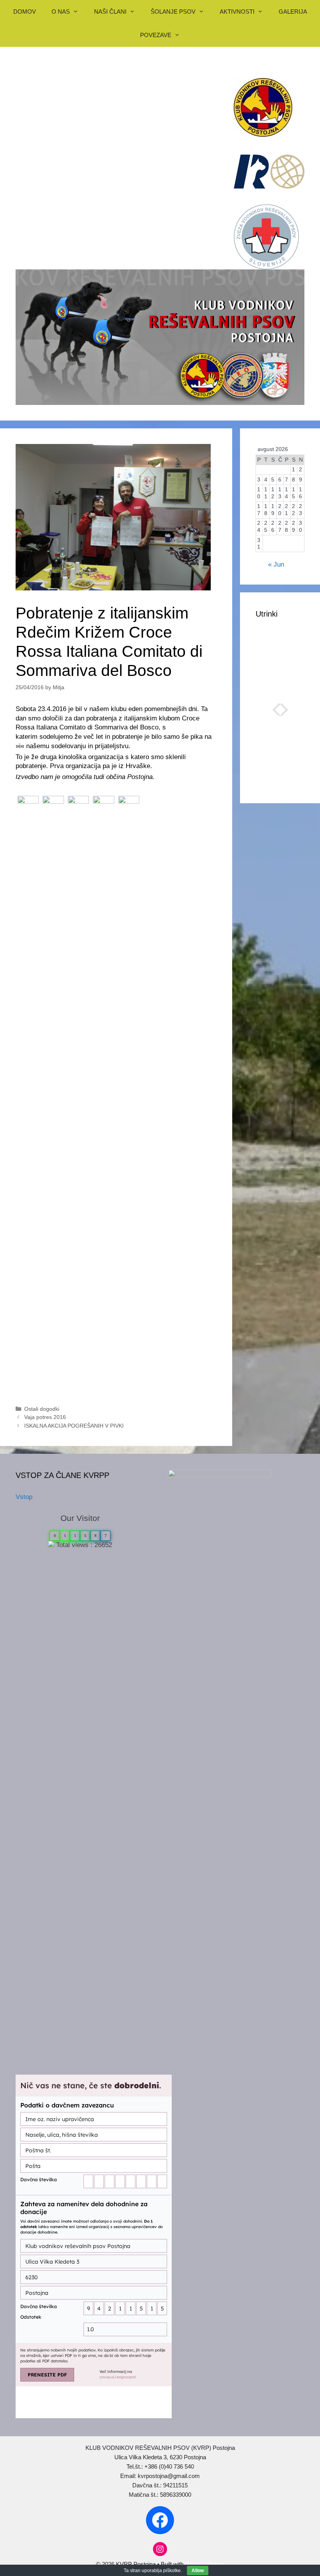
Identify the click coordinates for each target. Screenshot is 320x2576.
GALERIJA (293, 12)
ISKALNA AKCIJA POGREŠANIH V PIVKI (74, 1426)
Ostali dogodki (42, 1409)
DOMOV (25, 12)
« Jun (276, 564)
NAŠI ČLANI (110, 12)
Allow (198, 2571)
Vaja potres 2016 (45, 1417)
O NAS (61, 12)
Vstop (24, 1497)
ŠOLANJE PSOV (173, 12)
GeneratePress (204, 2564)
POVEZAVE (156, 35)
